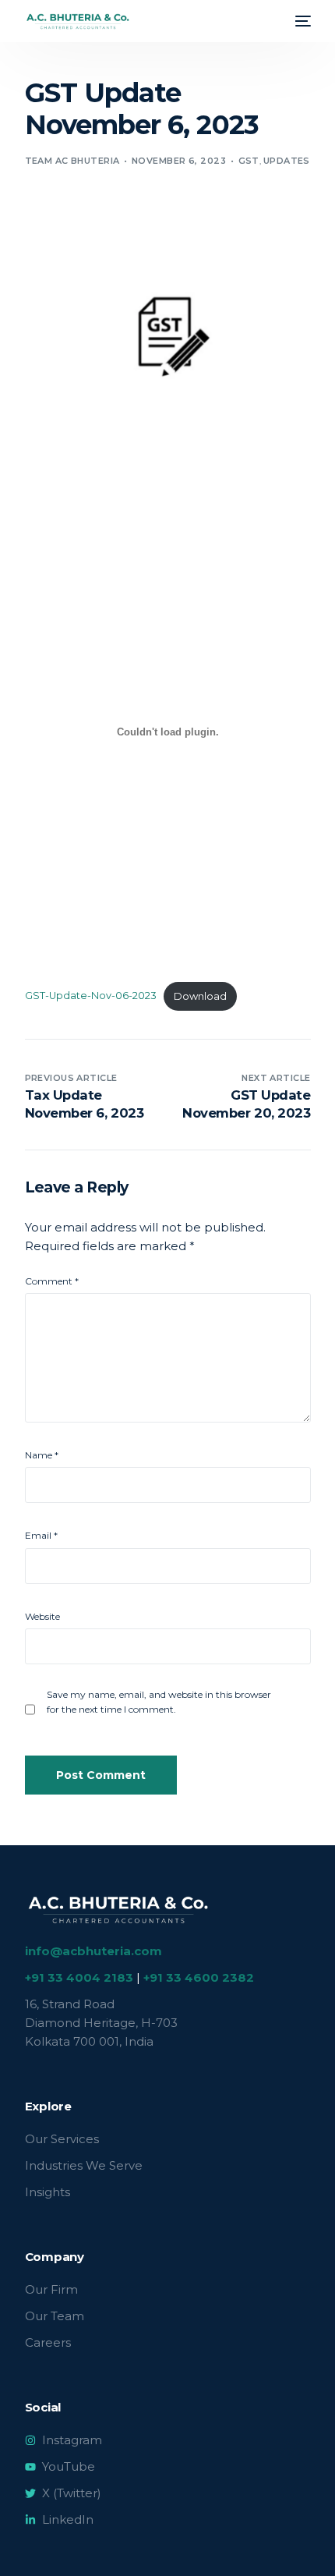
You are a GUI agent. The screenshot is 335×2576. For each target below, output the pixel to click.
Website (42, 1616)
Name (42, 1455)
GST (249, 161)
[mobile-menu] (301, 21)
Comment (52, 1281)
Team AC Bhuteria (72, 161)
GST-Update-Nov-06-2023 (91, 996)
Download (200, 996)
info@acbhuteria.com (93, 1951)
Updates (287, 161)
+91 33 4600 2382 (199, 1977)
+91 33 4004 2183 (79, 1977)
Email (41, 1535)
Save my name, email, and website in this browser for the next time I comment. (159, 1702)
